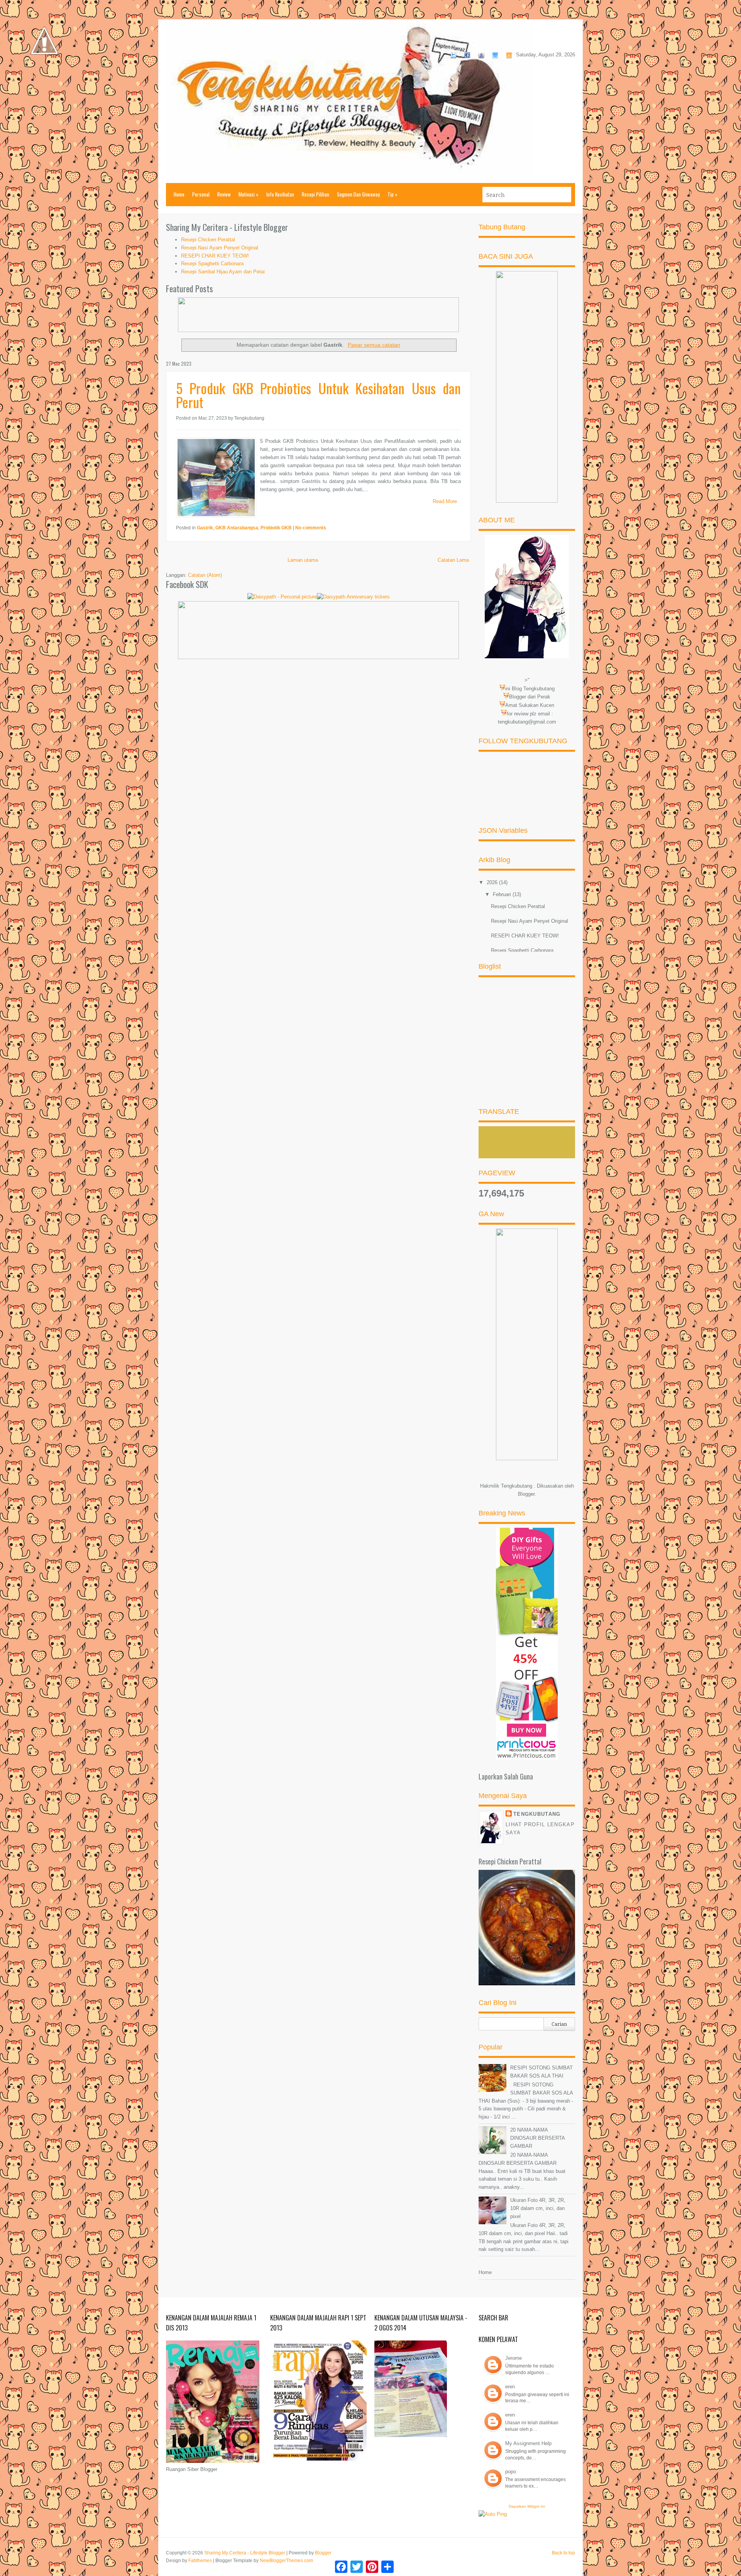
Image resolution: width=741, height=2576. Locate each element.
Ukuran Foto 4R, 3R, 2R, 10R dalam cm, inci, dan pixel (538, 2208)
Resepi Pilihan (316, 194)
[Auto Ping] (493, 2514)
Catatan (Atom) (205, 575)
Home (179, 194)
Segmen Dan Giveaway (358, 194)
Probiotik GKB (276, 528)
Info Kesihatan (280, 194)
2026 (493, 882)
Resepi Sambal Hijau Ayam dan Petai (223, 272)
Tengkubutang (537, 1814)
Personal (201, 194)
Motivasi (249, 194)
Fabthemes (200, 2561)
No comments (311, 528)
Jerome (513, 2358)
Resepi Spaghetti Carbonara (212, 264)
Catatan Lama (453, 560)
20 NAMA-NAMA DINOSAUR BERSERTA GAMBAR (537, 2138)
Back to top (563, 2553)
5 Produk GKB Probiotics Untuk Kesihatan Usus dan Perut (318, 395)
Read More (445, 501)
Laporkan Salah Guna (506, 1776)
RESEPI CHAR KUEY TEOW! (215, 256)
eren (510, 2387)
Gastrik (205, 528)
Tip (392, 194)
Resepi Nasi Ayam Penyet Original (220, 248)
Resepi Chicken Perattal (208, 240)
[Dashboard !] (44, 77)
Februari (503, 894)
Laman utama (303, 560)
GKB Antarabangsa (237, 528)
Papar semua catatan (374, 345)
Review (224, 194)
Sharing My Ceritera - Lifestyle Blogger (245, 2553)
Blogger (526, 1494)
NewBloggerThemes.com (286, 2561)
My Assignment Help (528, 2443)
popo (511, 2472)
